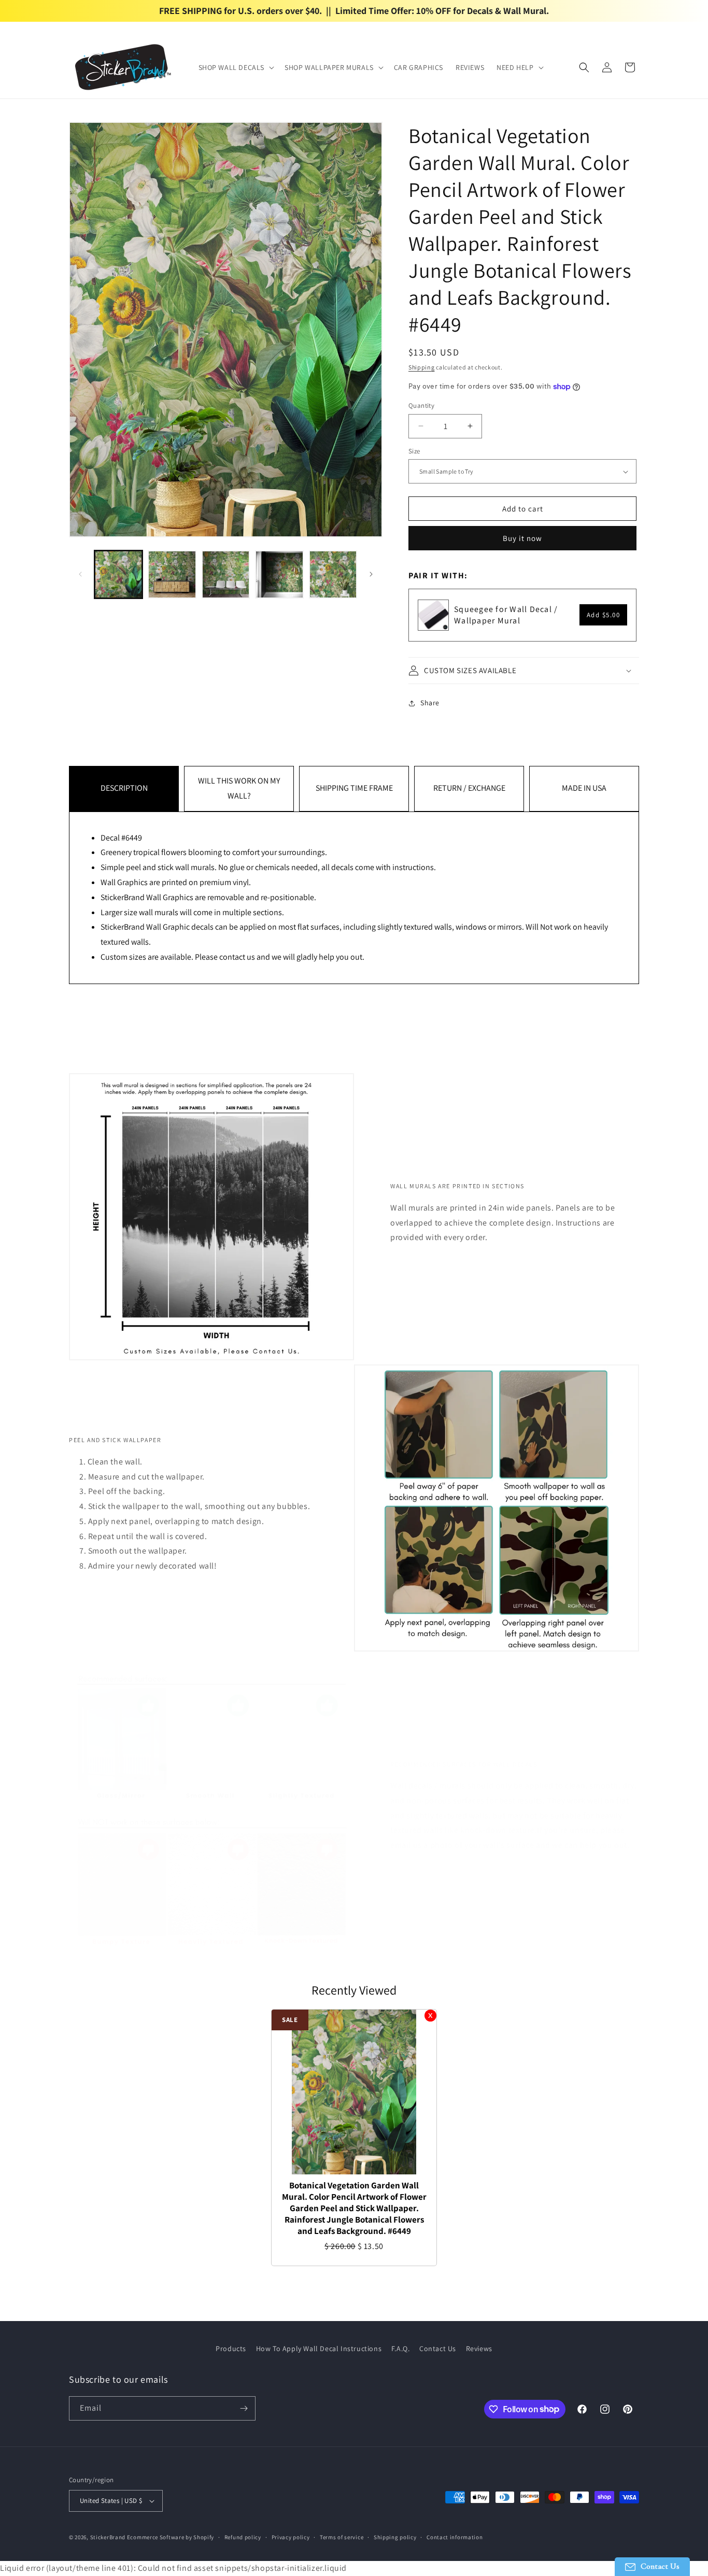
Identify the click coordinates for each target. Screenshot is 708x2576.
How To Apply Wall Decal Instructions (319, 2349)
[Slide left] (80, 574)
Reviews (479, 2349)
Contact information (455, 2537)
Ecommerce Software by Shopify (171, 2537)
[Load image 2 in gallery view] (172, 574)
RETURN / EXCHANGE (469, 788)
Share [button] (430, 703)
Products (231, 2349)
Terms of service (342, 2537)
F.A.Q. (401, 2349)
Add (604, 615)
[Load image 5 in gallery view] (333, 574)
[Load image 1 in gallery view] (118, 574)
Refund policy (243, 2537)
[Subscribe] (244, 2408)
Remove (430, 2016)
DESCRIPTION (124, 788)
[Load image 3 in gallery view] (226, 574)
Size (414, 451)
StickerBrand (108, 2537)
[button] (236, 67)
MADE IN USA (584, 788)
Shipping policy (395, 2537)
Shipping (422, 367)
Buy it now (522, 538)
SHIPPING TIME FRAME (354, 788)
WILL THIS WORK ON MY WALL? (239, 788)
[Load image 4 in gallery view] (279, 574)
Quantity (421, 405)
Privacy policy (291, 2537)
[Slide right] (371, 574)
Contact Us (438, 2349)
